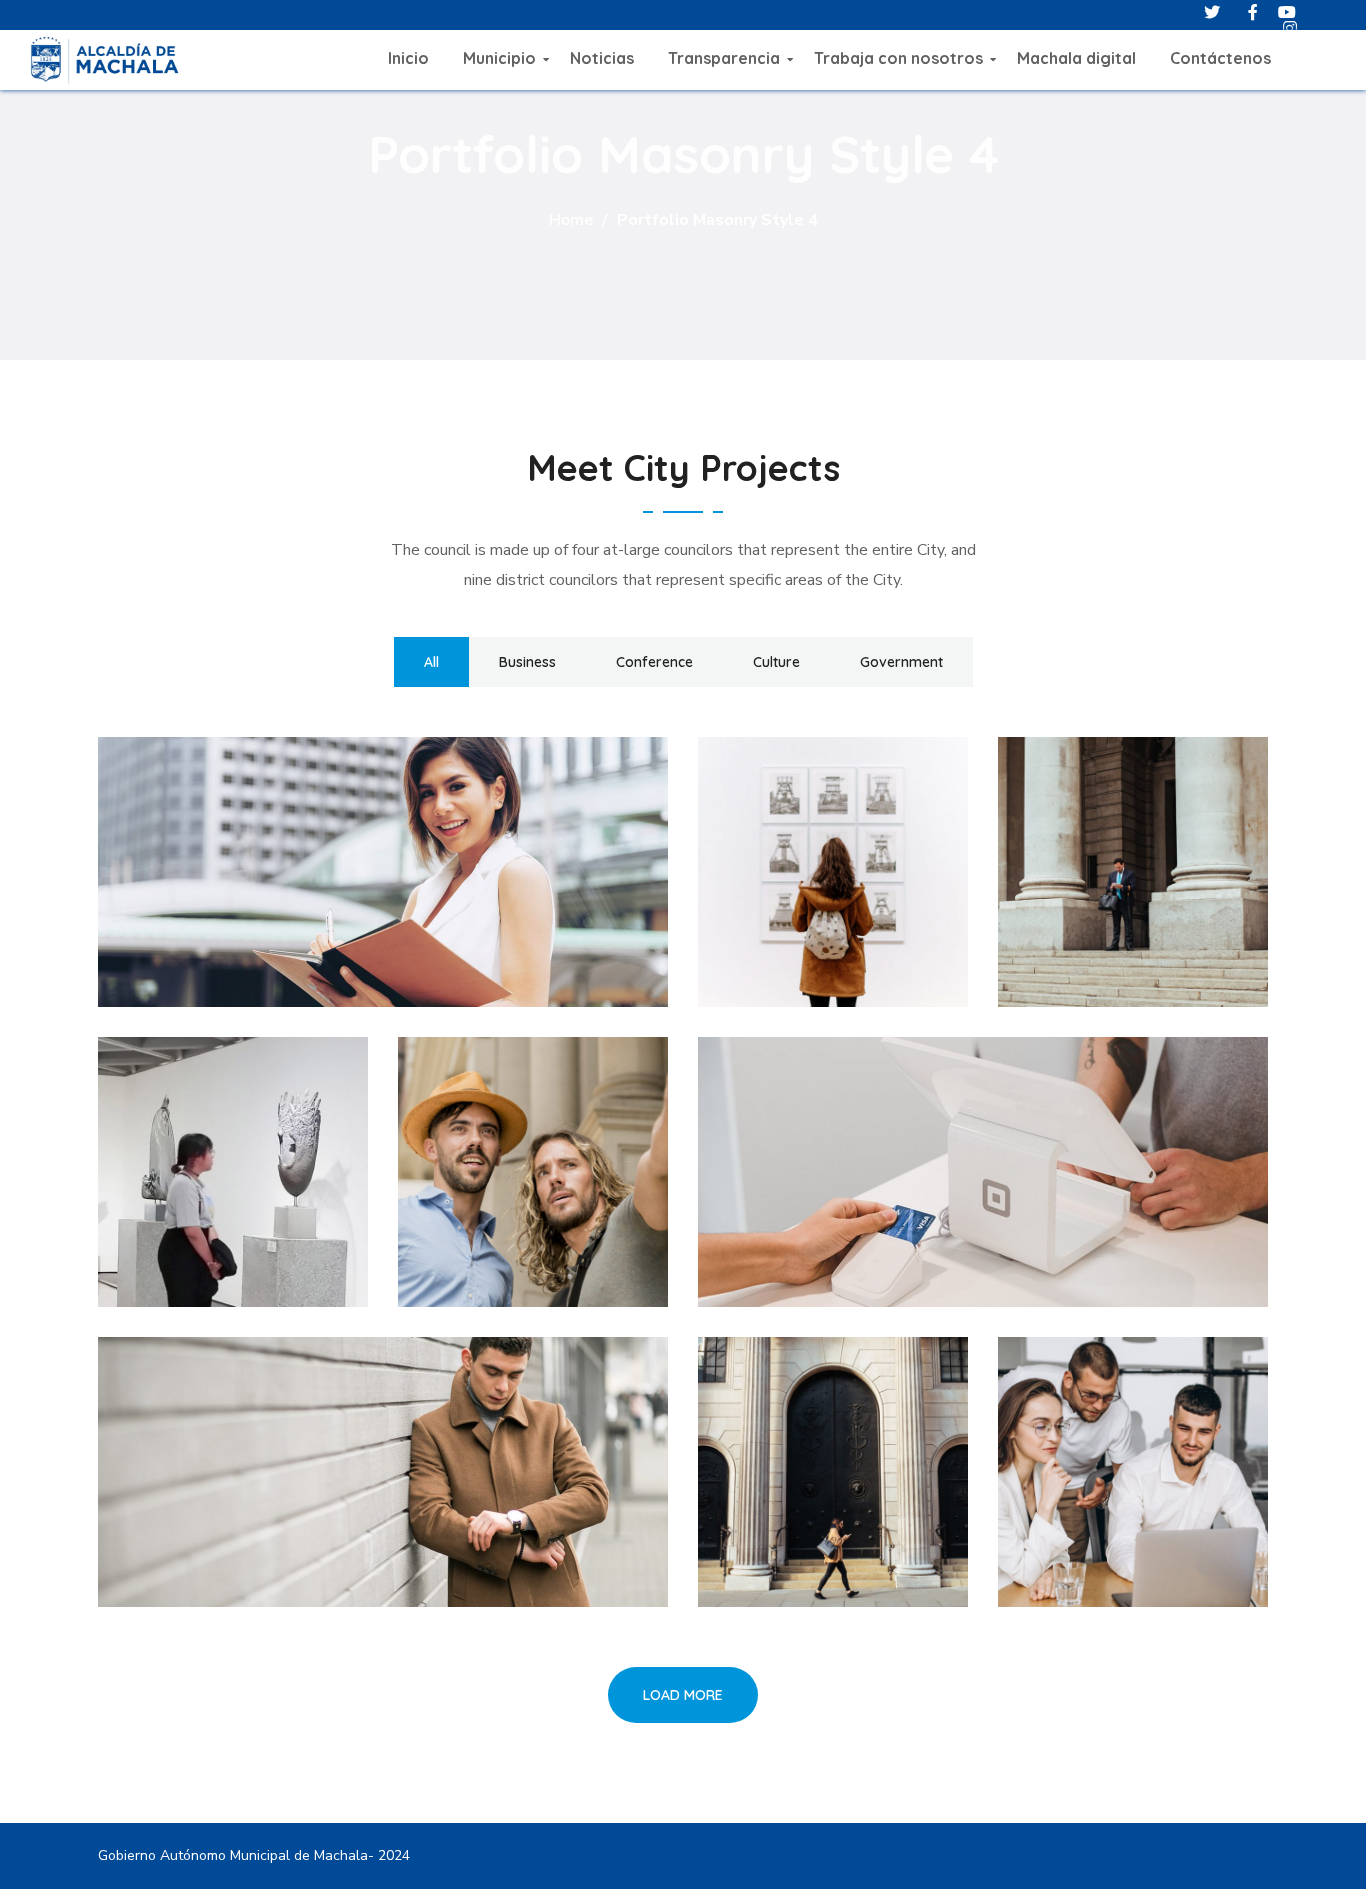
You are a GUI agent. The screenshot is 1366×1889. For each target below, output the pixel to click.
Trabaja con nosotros (898, 58)
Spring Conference (271, 1458)
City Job (497, 1158)
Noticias (602, 58)
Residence (810, 1458)
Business (527, 662)
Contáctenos (1220, 58)
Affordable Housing (880, 1158)
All (431, 662)
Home (571, 220)
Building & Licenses (273, 858)
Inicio (408, 58)
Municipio (499, 58)
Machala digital (1076, 58)
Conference (654, 662)
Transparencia (724, 58)
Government (901, 662)
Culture (776, 662)
